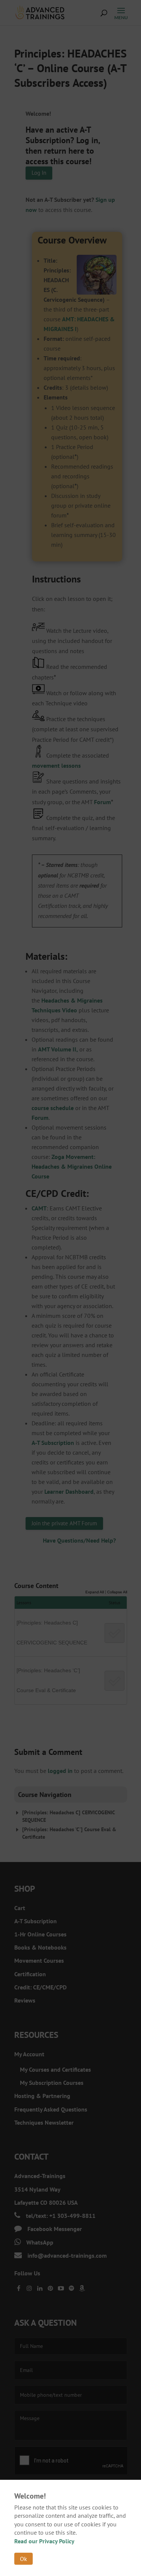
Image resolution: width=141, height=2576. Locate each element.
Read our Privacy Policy (44, 2541)
